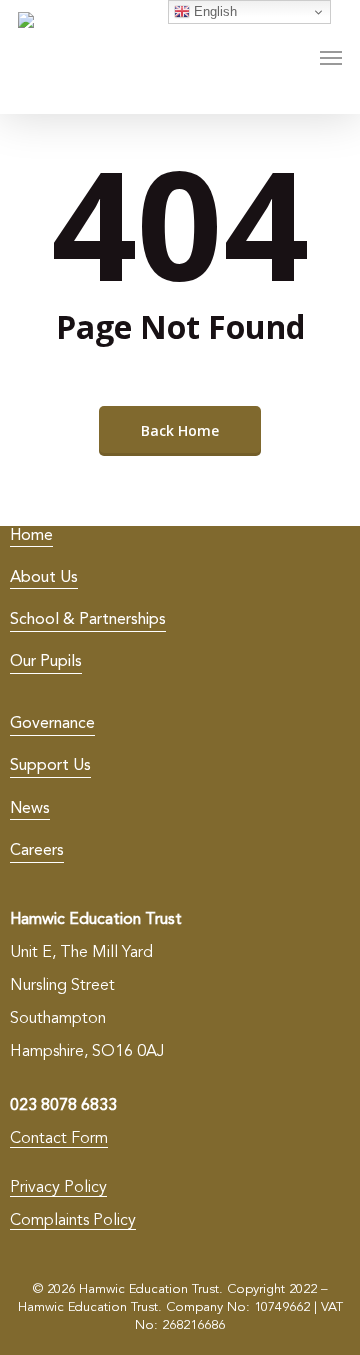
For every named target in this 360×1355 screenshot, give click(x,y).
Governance (52, 724)
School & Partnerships (88, 620)
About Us (44, 578)
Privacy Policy (58, 1188)
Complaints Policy (73, 1221)
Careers (37, 851)
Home (31, 536)
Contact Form (59, 1139)
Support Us (50, 766)
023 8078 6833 (63, 1106)
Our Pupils (46, 662)
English (213, 11)
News (30, 809)
